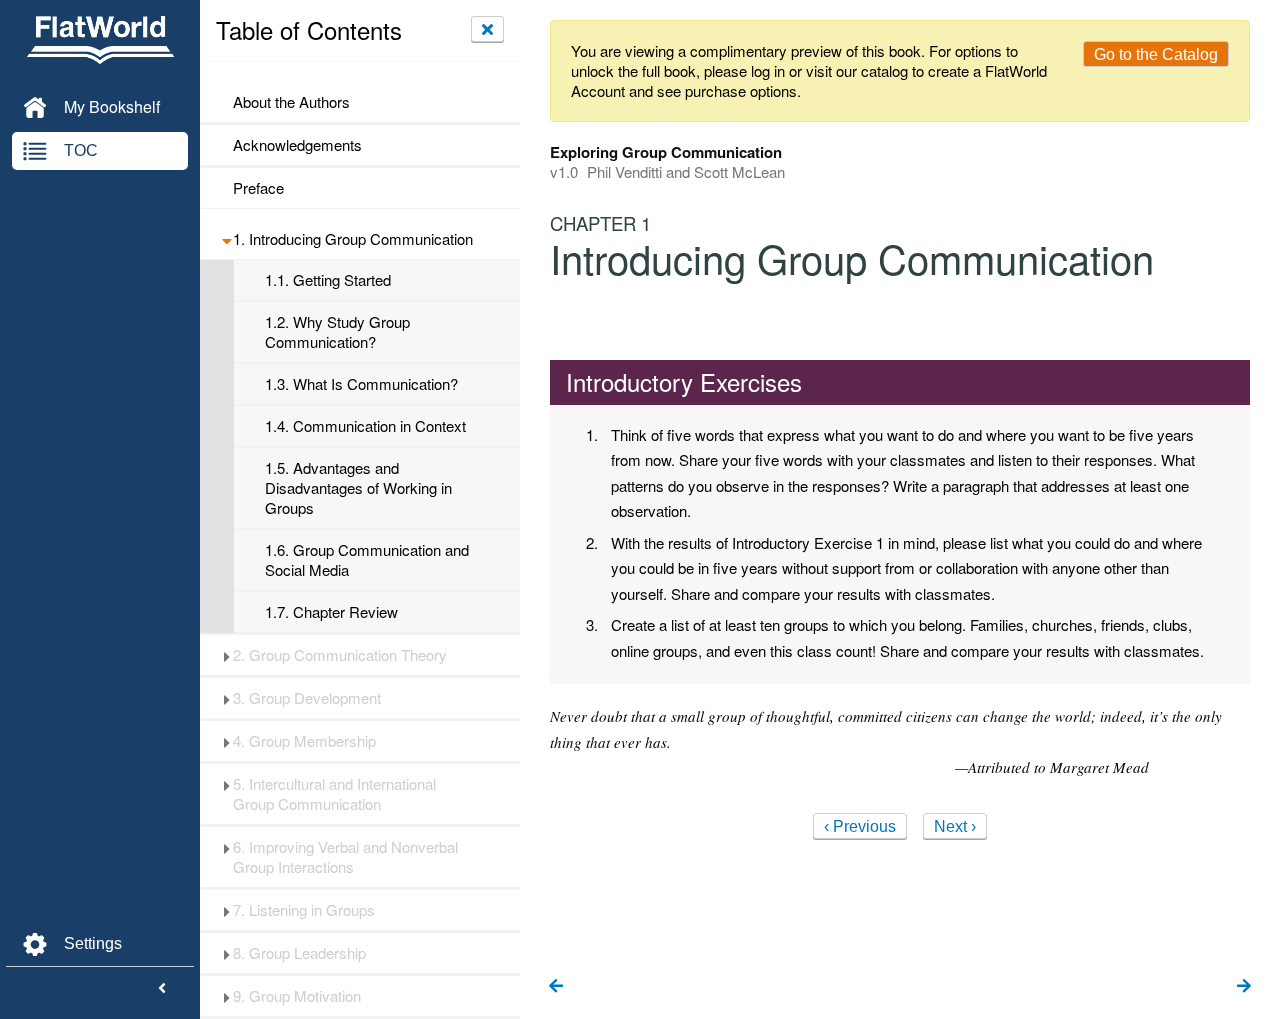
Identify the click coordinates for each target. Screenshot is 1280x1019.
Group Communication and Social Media (367, 560)
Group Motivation (297, 996)
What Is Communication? (361, 384)
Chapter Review (331, 612)
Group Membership (304, 741)
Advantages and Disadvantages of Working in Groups (358, 488)
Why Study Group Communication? (337, 332)
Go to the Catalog (1156, 54)
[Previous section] (556, 987)
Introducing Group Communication (353, 239)
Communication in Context (365, 426)
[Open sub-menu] (226, 239)
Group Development (307, 698)
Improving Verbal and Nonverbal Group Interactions (345, 857)
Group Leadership (299, 953)
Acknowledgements (297, 145)
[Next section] (1244, 987)
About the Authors (291, 102)
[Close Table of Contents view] (487, 29)
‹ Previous (860, 826)
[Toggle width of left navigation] (162, 989)
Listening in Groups (304, 910)
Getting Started (328, 280)
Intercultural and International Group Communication (334, 794)
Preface (258, 188)
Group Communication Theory (340, 655)
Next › (955, 826)
